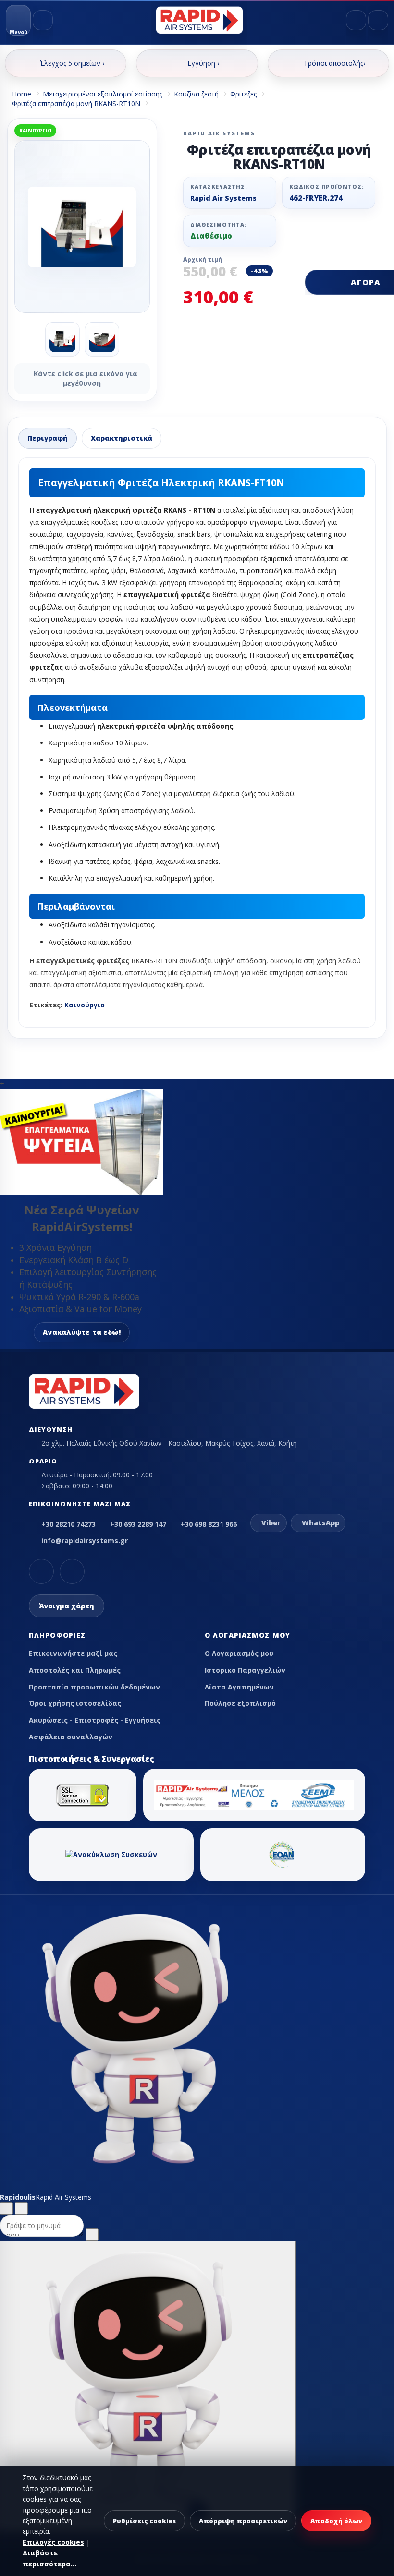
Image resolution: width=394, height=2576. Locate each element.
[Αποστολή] (92, 2234)
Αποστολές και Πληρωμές (75, 1670)
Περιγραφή (48, 438)
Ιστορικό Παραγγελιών (245, 1670)
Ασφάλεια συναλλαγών (71, 1737)
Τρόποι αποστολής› (334, 63)
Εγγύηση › (203, 63)
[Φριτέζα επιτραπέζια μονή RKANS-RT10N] (82, 227)
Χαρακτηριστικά (122, 438)
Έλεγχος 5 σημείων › (72, 63)
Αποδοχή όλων (336, 2521)
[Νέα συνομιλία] (6, 2208)
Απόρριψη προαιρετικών (243, 2521)
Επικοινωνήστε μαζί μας (73, 1653)
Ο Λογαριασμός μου (239, 1653)
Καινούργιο (85, 1005)
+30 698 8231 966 (209, 1524)
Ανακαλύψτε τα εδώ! (82, 1332)
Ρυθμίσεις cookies (144, 2521)
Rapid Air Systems (223, 198)
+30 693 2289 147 (138, 1524)
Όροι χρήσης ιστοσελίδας (75, 1703)
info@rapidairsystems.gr (85, 1540)
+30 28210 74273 (68, 1524)
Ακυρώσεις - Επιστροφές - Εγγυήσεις (95, 1720)
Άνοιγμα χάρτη (67, 1606)
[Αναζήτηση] (43, 20)
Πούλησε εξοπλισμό (240, 1703)
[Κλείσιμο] (21, 2208)
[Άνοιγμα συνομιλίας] (148, 2386)
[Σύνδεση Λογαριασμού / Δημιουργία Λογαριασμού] (356, 20)
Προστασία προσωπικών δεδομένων (94, 1687)
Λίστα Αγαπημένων (239, 1687)
